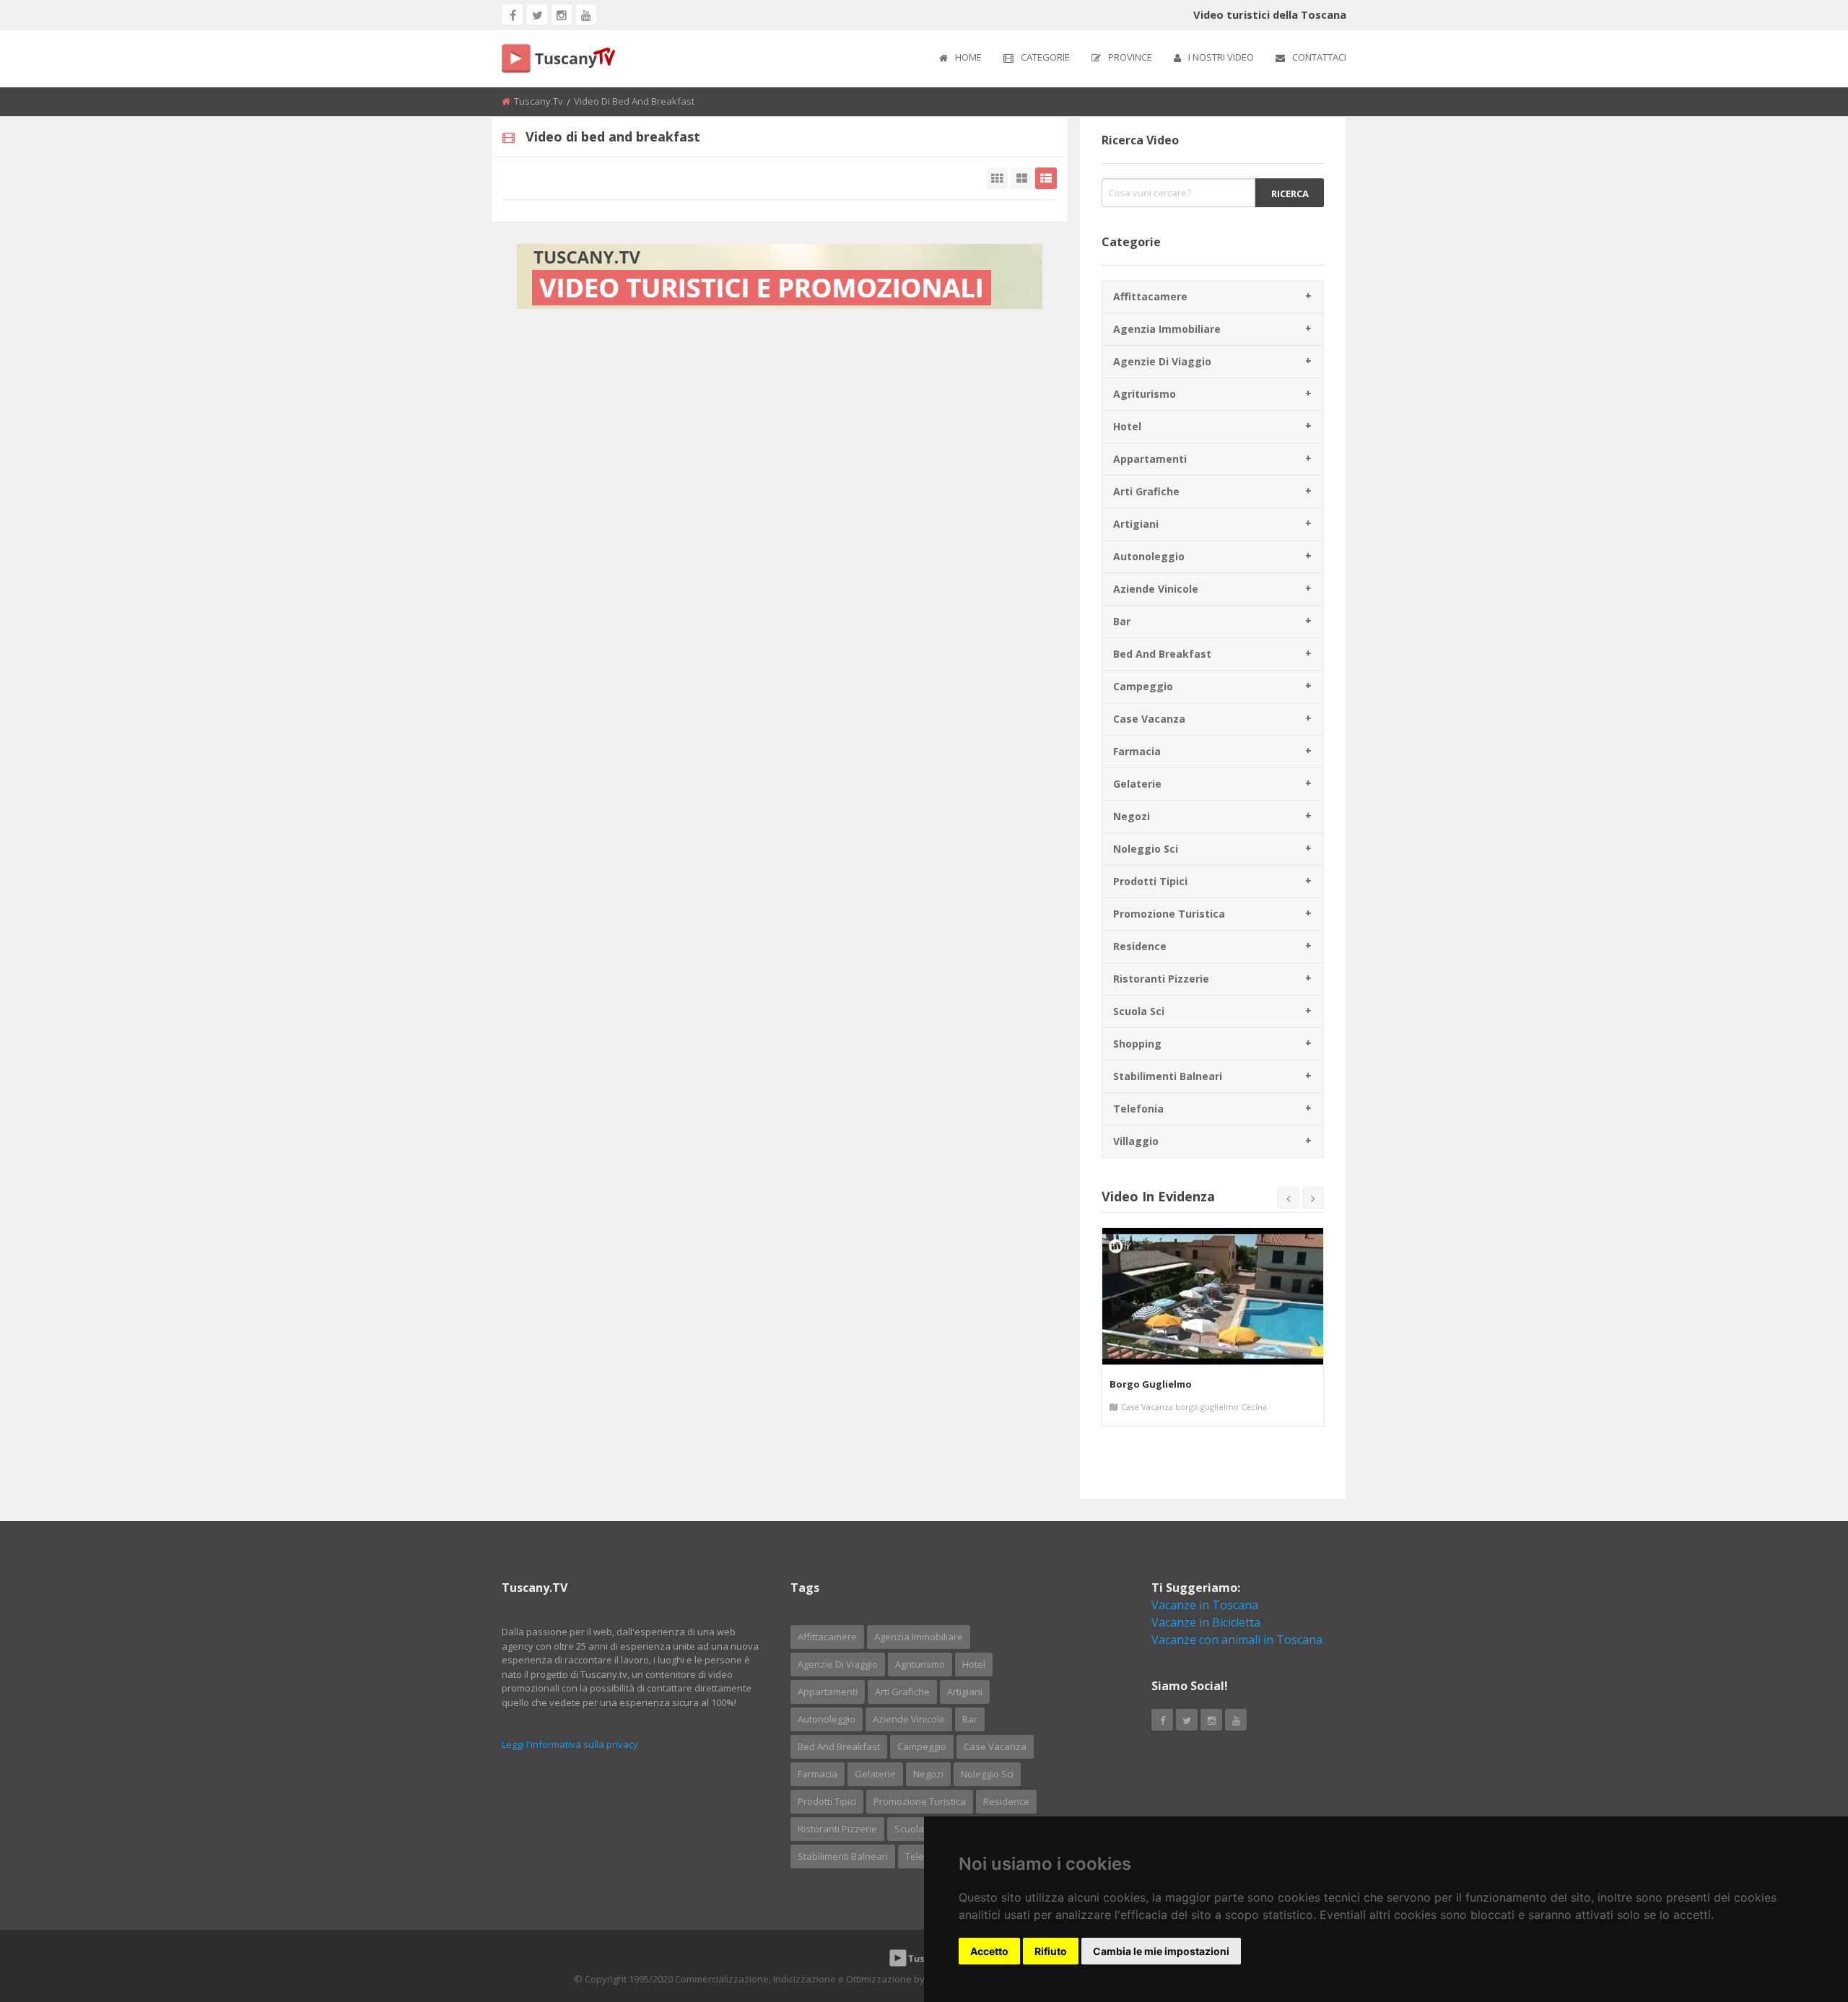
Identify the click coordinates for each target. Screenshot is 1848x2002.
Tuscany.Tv (539, 101)
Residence (1140, 946)
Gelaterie (1137, 784)
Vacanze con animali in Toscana (1237, 1640)
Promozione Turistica (1169, 914)
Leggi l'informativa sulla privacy (570, 1744)
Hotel (1127, 426)
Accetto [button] (989, 1951)
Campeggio (1143, 686)
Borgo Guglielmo (1151, 1384)
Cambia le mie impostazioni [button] (1161, 1951)
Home (968, 57)
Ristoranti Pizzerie (1161, 979)
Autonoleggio (1149, 556)
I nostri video (1221, 57)
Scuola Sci (1139, 1011)
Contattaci (1319, 57)
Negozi (1132, 816)
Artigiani (1136, 524)
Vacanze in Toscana (1205, 1605)
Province (1130, 57)
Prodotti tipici (1150, 881)
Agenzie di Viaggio (1162, 361)
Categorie (1045, 57)
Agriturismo (1145, 394)
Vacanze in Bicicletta (1206, 1622)
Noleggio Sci (1146, 849)
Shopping (1137, 1044)
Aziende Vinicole (1156, 589)
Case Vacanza (1149, 719)
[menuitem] (960, 58)
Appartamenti (1150, 459)
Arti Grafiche (1146, 491)
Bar (1122, 621)
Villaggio (1136, 1141)
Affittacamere (1150, 296)
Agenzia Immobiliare (1167, 329)
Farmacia (1137, 751)
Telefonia (1138, 1109)
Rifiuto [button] (1051, 1951)
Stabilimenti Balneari (1168, 1076)
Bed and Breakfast (1162, 654)
